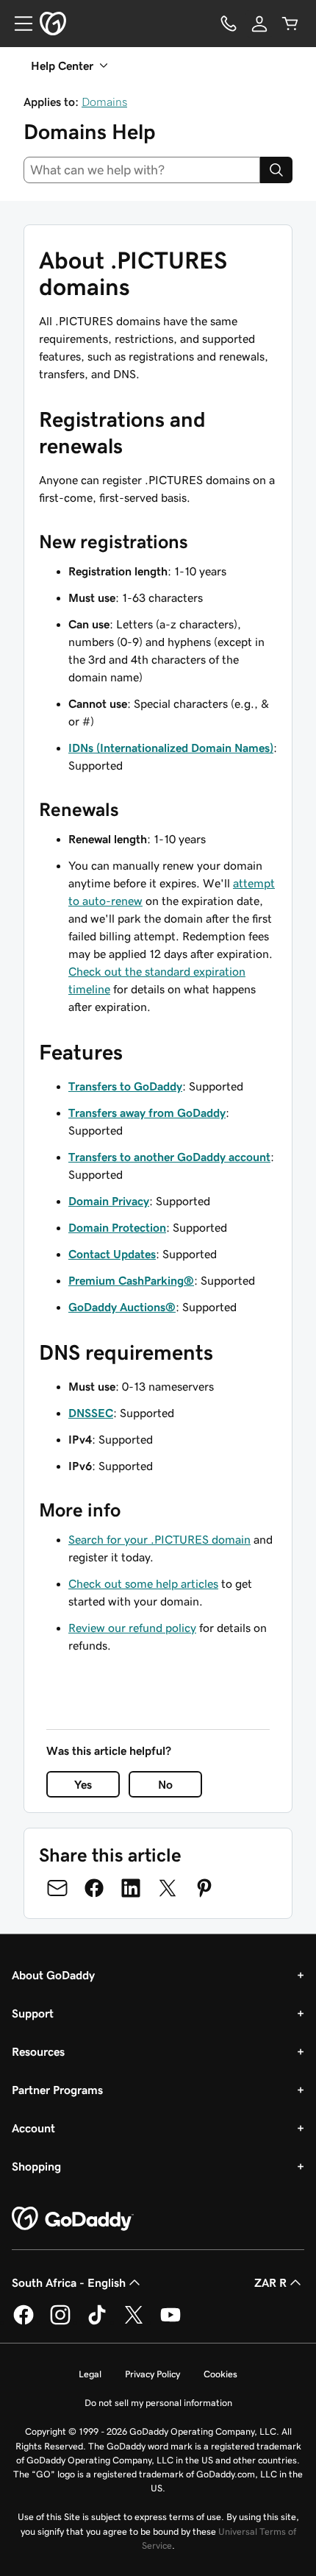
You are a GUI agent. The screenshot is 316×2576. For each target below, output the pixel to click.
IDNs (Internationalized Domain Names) (171, 748)
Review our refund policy (132, 1628)
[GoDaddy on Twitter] (134, 2322)
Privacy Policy (152, 2374)
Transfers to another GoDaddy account (169, 1157)
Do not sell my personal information (158, 2403)
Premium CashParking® (131, 1280)
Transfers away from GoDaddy (147, 1113)
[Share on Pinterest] (204, 1888)
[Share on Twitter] (168, 1888)
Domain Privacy (109, 1201)
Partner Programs (57, 2090)
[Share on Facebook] (94, 1888)
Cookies (220, 2374)
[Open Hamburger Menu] (18, 24)
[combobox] (142, 170)
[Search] (276, 170)
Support (33, 2013)
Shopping (36, 2166)
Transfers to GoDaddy (125, 1086)
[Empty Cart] (290, 24)
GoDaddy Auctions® (122, 1307)
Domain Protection (117, 1227)
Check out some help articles (143, 1583)
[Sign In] (259, 24)
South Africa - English (69, 2282)
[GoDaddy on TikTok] (97, 2322)
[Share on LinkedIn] (131, 1888)
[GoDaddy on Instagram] (60, 2322)
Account (33, 2128)
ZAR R (270, 2282)
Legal (90, 2374)
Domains (104, 102)
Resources (38, 2051)
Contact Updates (112, 1254)
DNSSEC (91, 1413)
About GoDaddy (53, 1975)
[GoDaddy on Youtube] (170, 2322)
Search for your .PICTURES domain (159, 1539)
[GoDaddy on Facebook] (24, 2322)
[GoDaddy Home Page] (73, 2219)
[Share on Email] (57, 1888)
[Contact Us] (229, 24)
